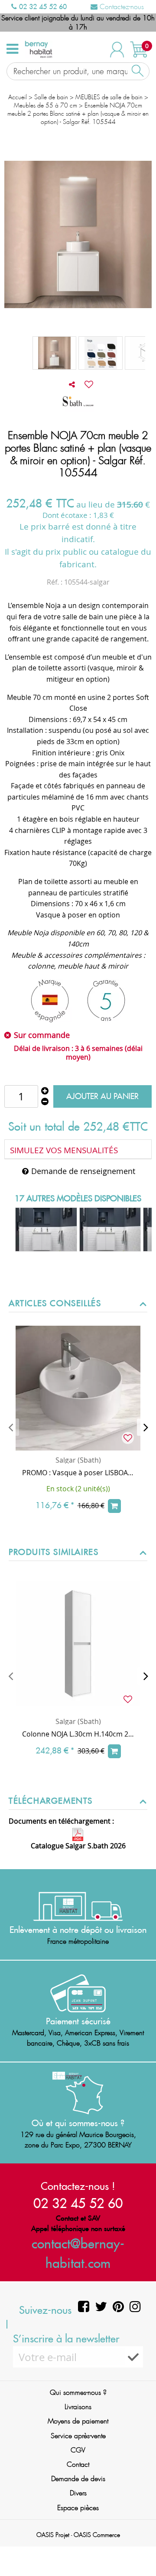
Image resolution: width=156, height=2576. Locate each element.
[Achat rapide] (114, 1506)
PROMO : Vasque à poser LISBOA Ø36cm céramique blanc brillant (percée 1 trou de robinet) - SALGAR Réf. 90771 (78, 1473)
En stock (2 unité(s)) (78, 1489)
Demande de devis (78, 2479)
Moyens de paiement (78, 2421)
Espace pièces (78, 2508)
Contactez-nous (121, 7)
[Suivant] (146, 1427)
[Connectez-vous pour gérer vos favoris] (89, 384)
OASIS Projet (53, 2535)
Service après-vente (78, 2436)
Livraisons (78, 2407)
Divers (78, 2493)
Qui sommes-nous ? (78, 2392)
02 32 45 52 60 (42, 7)
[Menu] (12, 49)
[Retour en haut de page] (139, 2550)
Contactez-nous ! (78, 2186)
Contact (78, 2464)
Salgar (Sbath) (78, 1460)
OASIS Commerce (97, 2535)
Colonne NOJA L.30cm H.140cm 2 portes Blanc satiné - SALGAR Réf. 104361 (78, 1734)
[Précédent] (10, 1427)
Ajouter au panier (102, 1096)
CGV (78, 2450)
